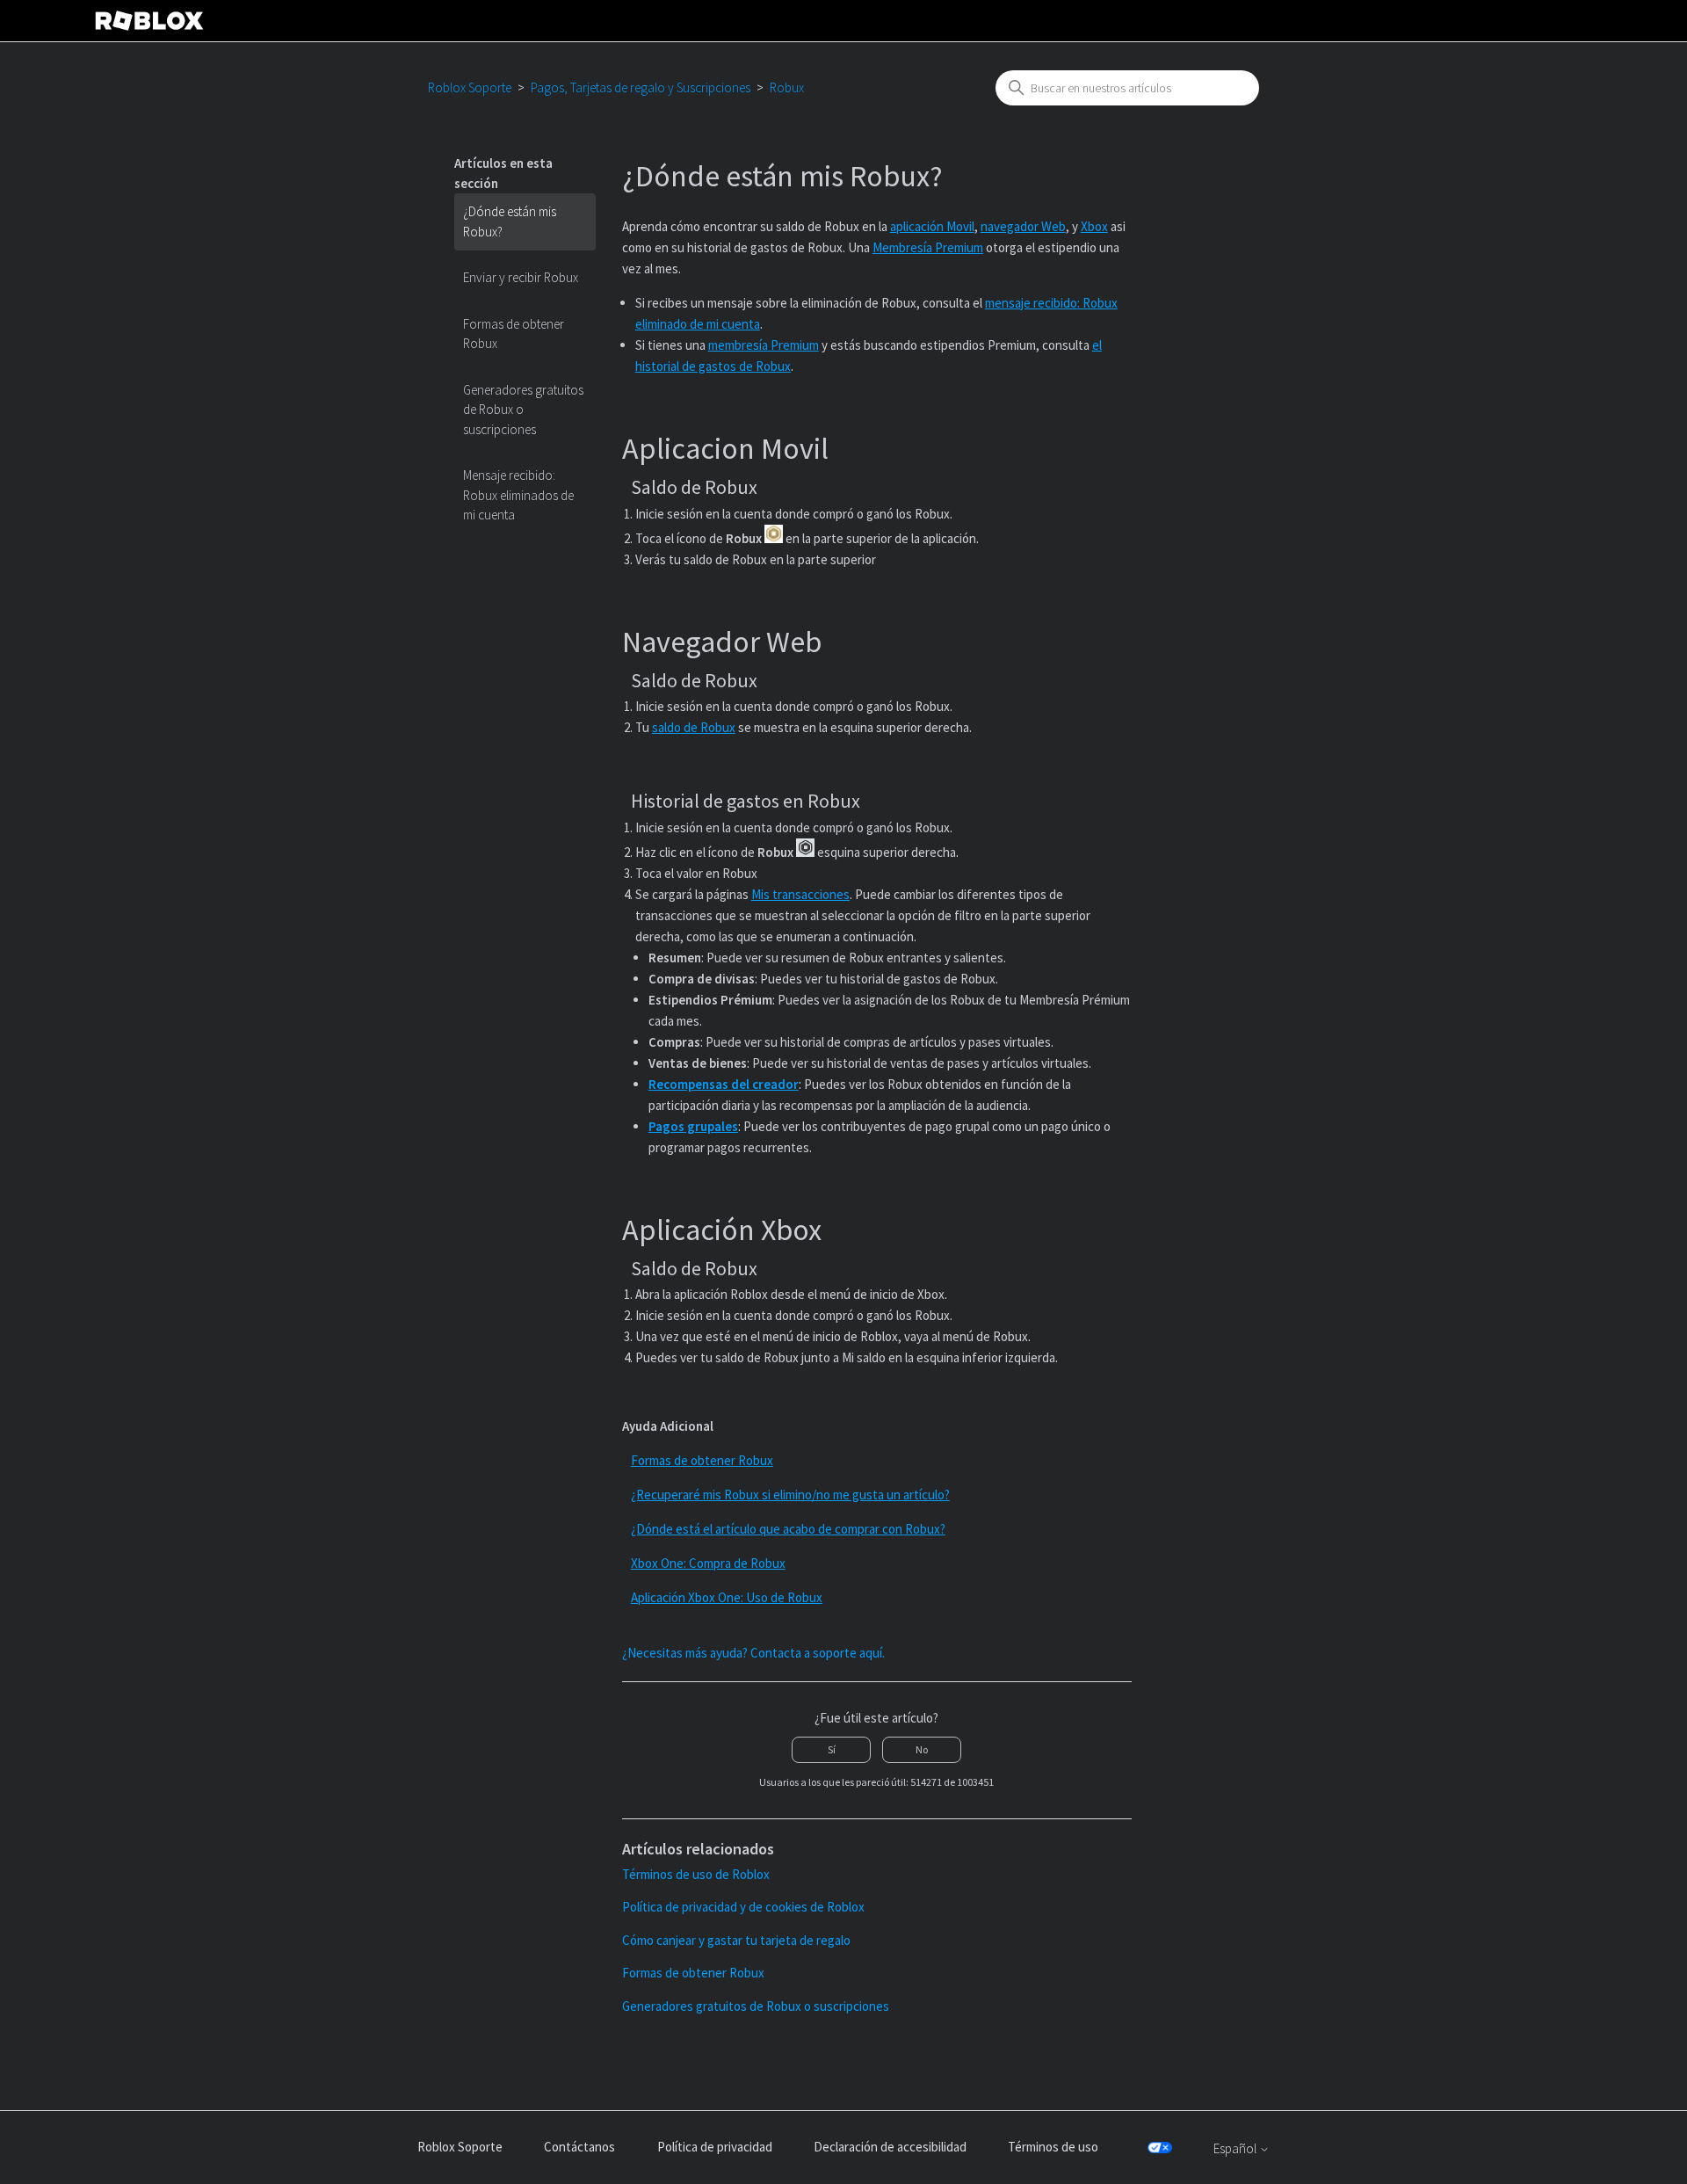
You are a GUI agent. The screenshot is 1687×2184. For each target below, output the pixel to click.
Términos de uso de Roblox (696, 1874)
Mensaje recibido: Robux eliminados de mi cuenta (518, 495)
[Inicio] (149, 21)
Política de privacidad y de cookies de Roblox (743, 1907)
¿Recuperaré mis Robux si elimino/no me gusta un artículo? (790, 1495)
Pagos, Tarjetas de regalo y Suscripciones (641, 87)
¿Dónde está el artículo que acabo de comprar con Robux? (788, 1529)
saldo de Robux (694, 727)
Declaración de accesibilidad (890, 2147)
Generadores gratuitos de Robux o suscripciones (523, 410)
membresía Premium (764, 345)
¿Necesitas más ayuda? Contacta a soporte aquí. (753, 1653)
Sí (832, 1749)
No (922, 1749)
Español (1236, 2148)
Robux (787, 87)
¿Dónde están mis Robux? (510, 221)
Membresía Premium (928, 247)
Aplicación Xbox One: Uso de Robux (727, 1597)
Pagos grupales (693, 1126)
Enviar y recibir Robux (521, 277)
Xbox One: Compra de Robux (708, 1563)
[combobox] (1127, 88)
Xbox (1094, 226)
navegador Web (1023, 226)
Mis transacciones (800, 894)
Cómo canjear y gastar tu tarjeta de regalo (736, 1940)
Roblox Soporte (470, 87)
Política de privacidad (715, 2147)
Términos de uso (1053, 2147)
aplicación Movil (932, 226)
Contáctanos (579, 2147)
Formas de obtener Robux (514, 334)
